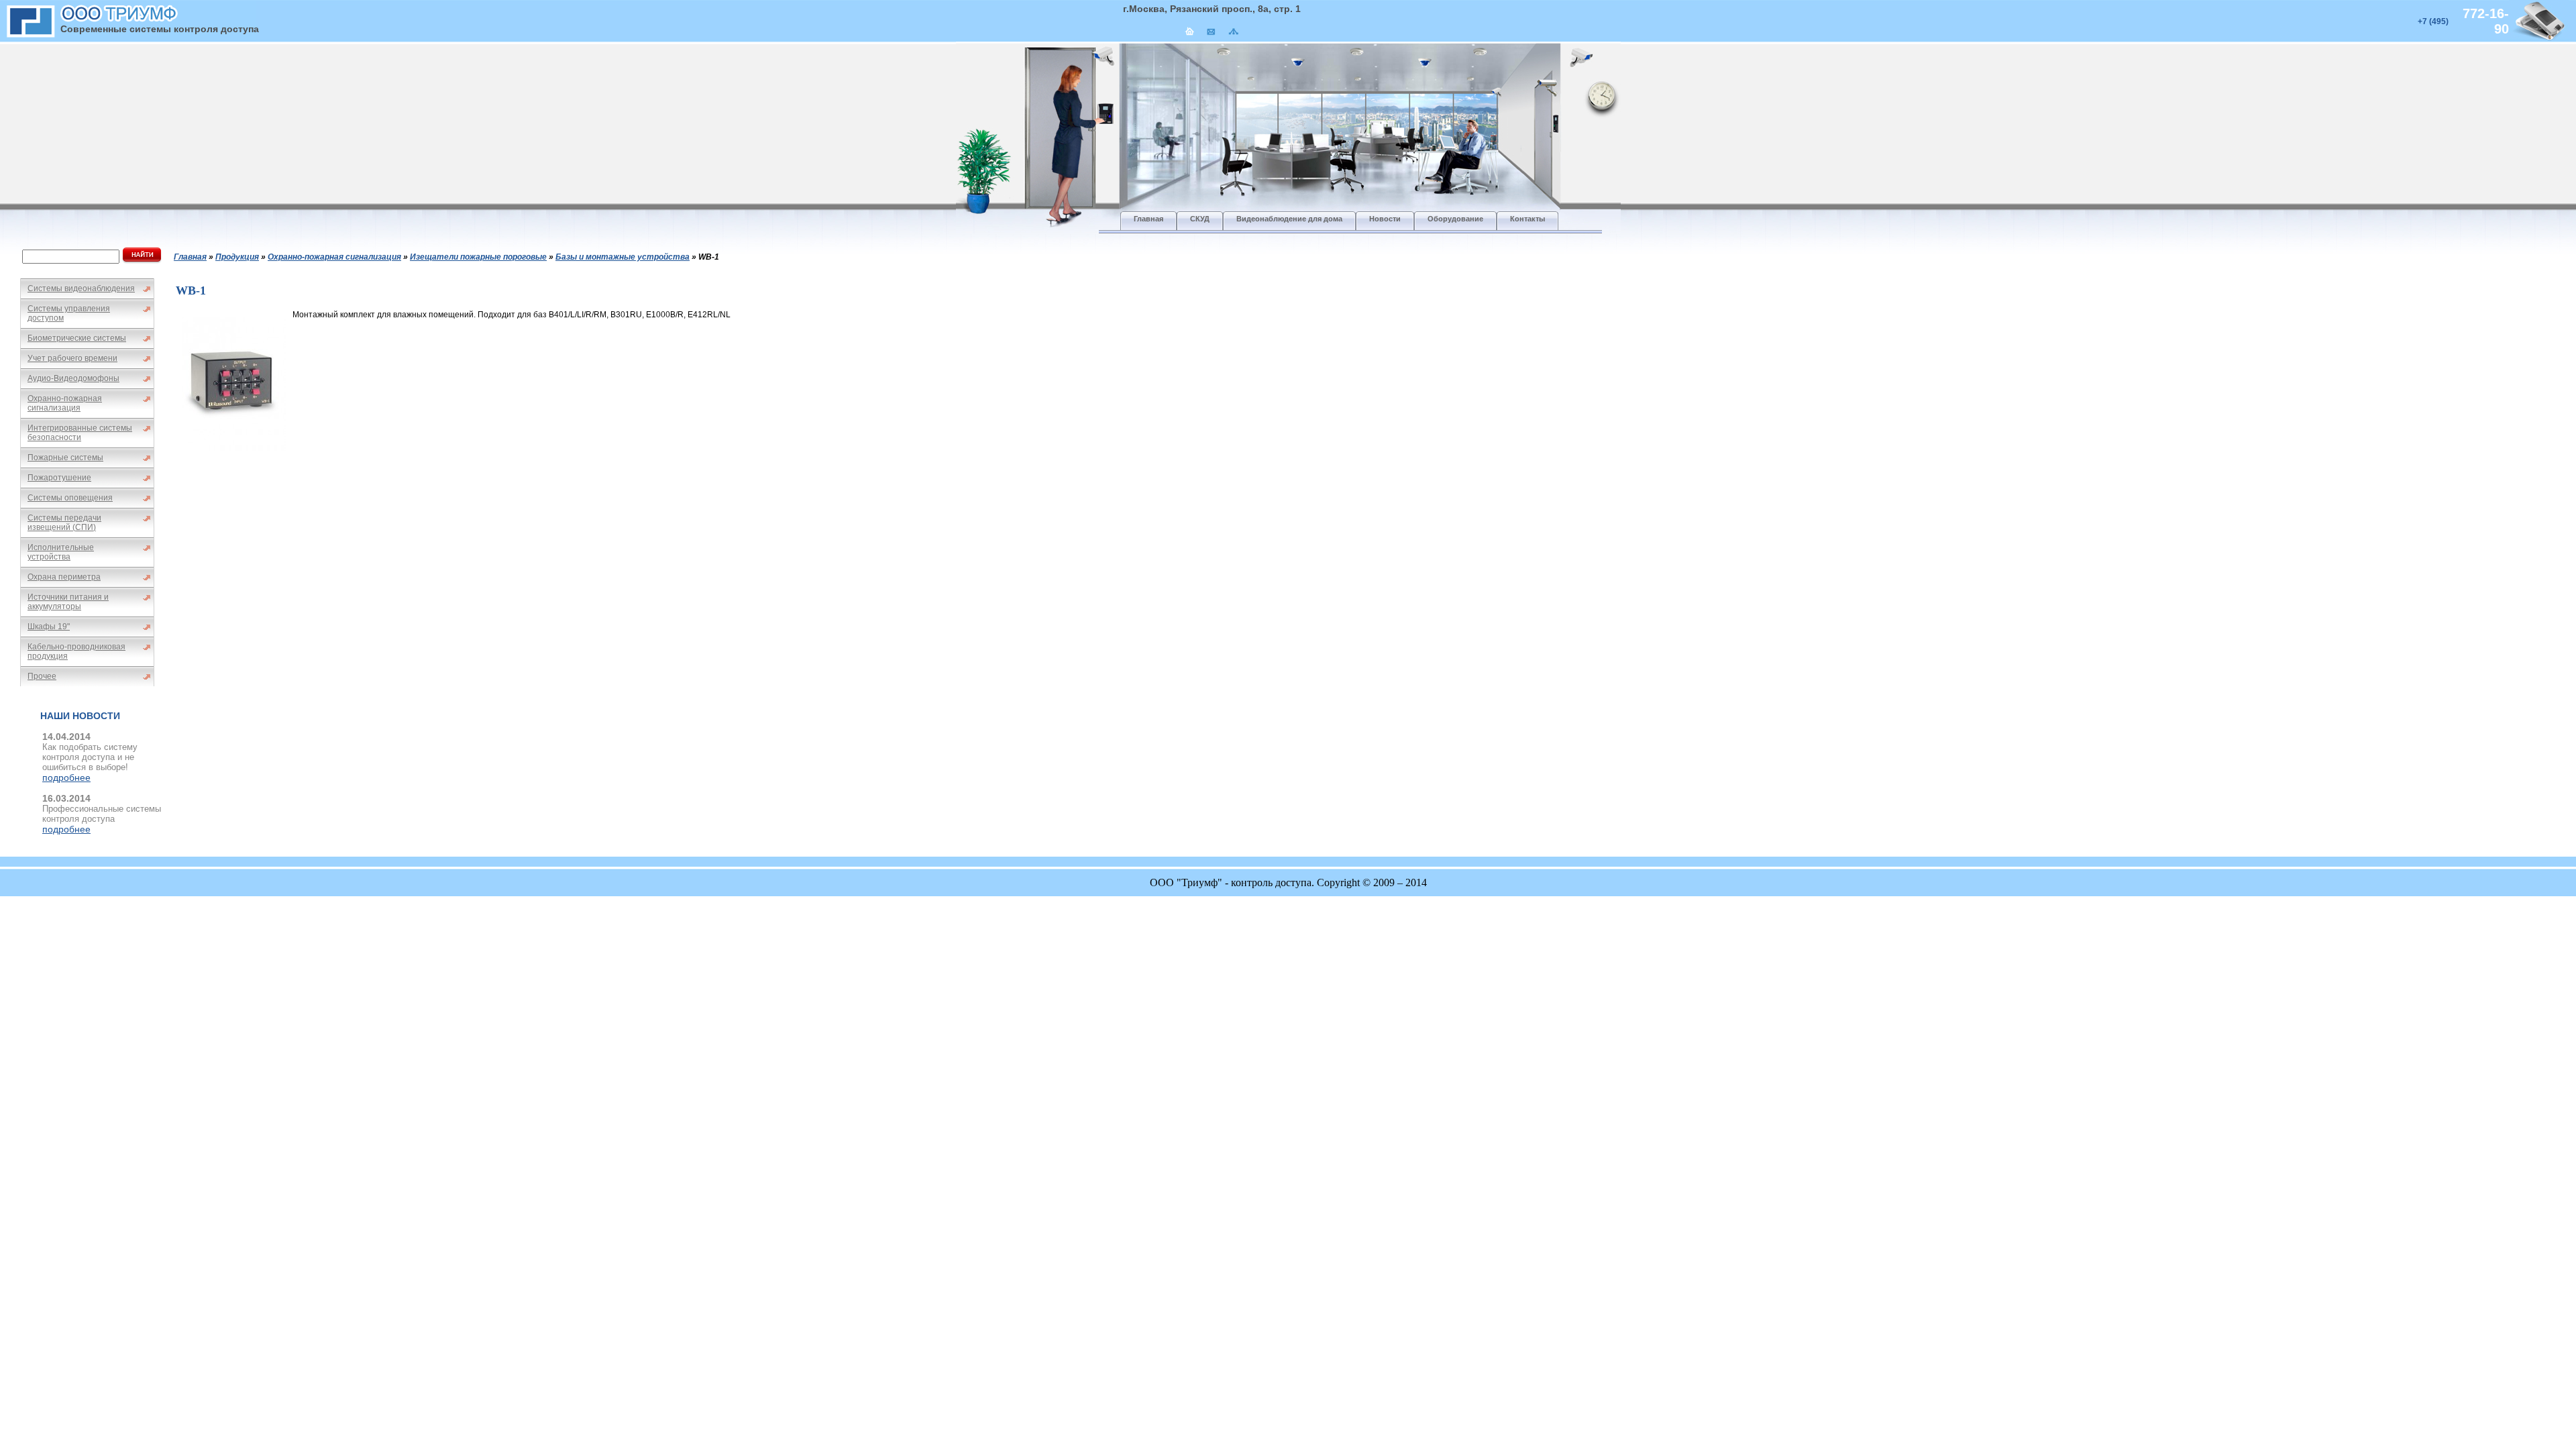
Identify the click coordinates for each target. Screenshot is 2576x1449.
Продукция (237, 257)
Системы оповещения (70, 498)
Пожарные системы (65, 458)
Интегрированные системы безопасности (80, 433)
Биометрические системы (77, 338)
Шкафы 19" (49, 627)
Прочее (42, 676)
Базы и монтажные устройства (623, 257)
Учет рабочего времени (72, 358)
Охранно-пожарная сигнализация (65, 403)
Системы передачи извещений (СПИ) (64, 523)
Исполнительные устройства (61, 552)
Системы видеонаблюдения (81, 288)
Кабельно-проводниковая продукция (76, 651)
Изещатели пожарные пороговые (478, 257)
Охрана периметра (64, 577)
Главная (190, 257)
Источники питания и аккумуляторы (68, 602)
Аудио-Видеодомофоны (73, 378)
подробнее (66, 777)
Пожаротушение (59, 478)
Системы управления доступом (69, 313)
